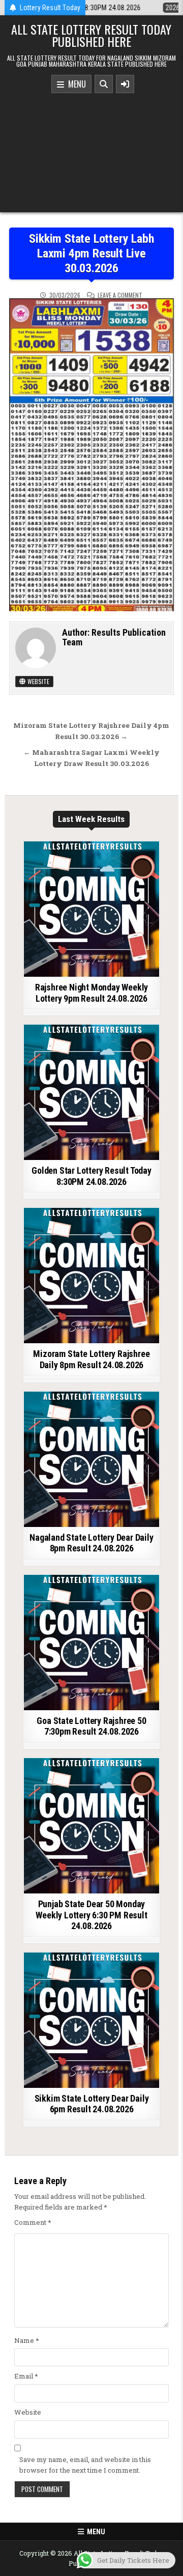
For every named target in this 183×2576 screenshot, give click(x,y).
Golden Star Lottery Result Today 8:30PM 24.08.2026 (91, 1176)
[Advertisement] (91, 150)
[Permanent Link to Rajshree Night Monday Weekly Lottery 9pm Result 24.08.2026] (91, 909)
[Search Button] (104, 84)
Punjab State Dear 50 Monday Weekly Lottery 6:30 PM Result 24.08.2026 (91, 1915)
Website (38, 681)
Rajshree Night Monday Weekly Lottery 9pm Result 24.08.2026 (91, 993)
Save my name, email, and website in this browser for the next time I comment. (85, 2465)
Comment (33, 2222)
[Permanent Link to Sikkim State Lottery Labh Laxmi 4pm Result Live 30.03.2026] (92, 455)
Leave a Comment (120, 295)
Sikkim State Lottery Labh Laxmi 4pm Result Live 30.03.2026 (91, 253)
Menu (75, 84)
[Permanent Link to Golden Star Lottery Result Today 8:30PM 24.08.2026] (91, 1092)
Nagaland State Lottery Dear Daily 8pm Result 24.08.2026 (91, 1543)
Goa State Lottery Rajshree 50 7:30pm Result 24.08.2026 (91, 1726)
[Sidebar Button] (125, 84)
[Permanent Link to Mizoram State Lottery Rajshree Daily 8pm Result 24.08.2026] (91, 1276)
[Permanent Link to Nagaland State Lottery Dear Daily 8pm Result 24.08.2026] (91, 1459)
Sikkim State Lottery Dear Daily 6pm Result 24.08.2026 (92, 2104)
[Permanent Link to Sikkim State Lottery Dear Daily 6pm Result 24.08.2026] (91, 2020)
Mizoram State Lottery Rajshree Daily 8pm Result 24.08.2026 (91, 1359)
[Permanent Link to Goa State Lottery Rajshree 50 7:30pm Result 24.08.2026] (91, 1643)
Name (27, 2340)
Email (26, 2376)
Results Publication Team (114, 638)
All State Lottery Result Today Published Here (91, 35)
